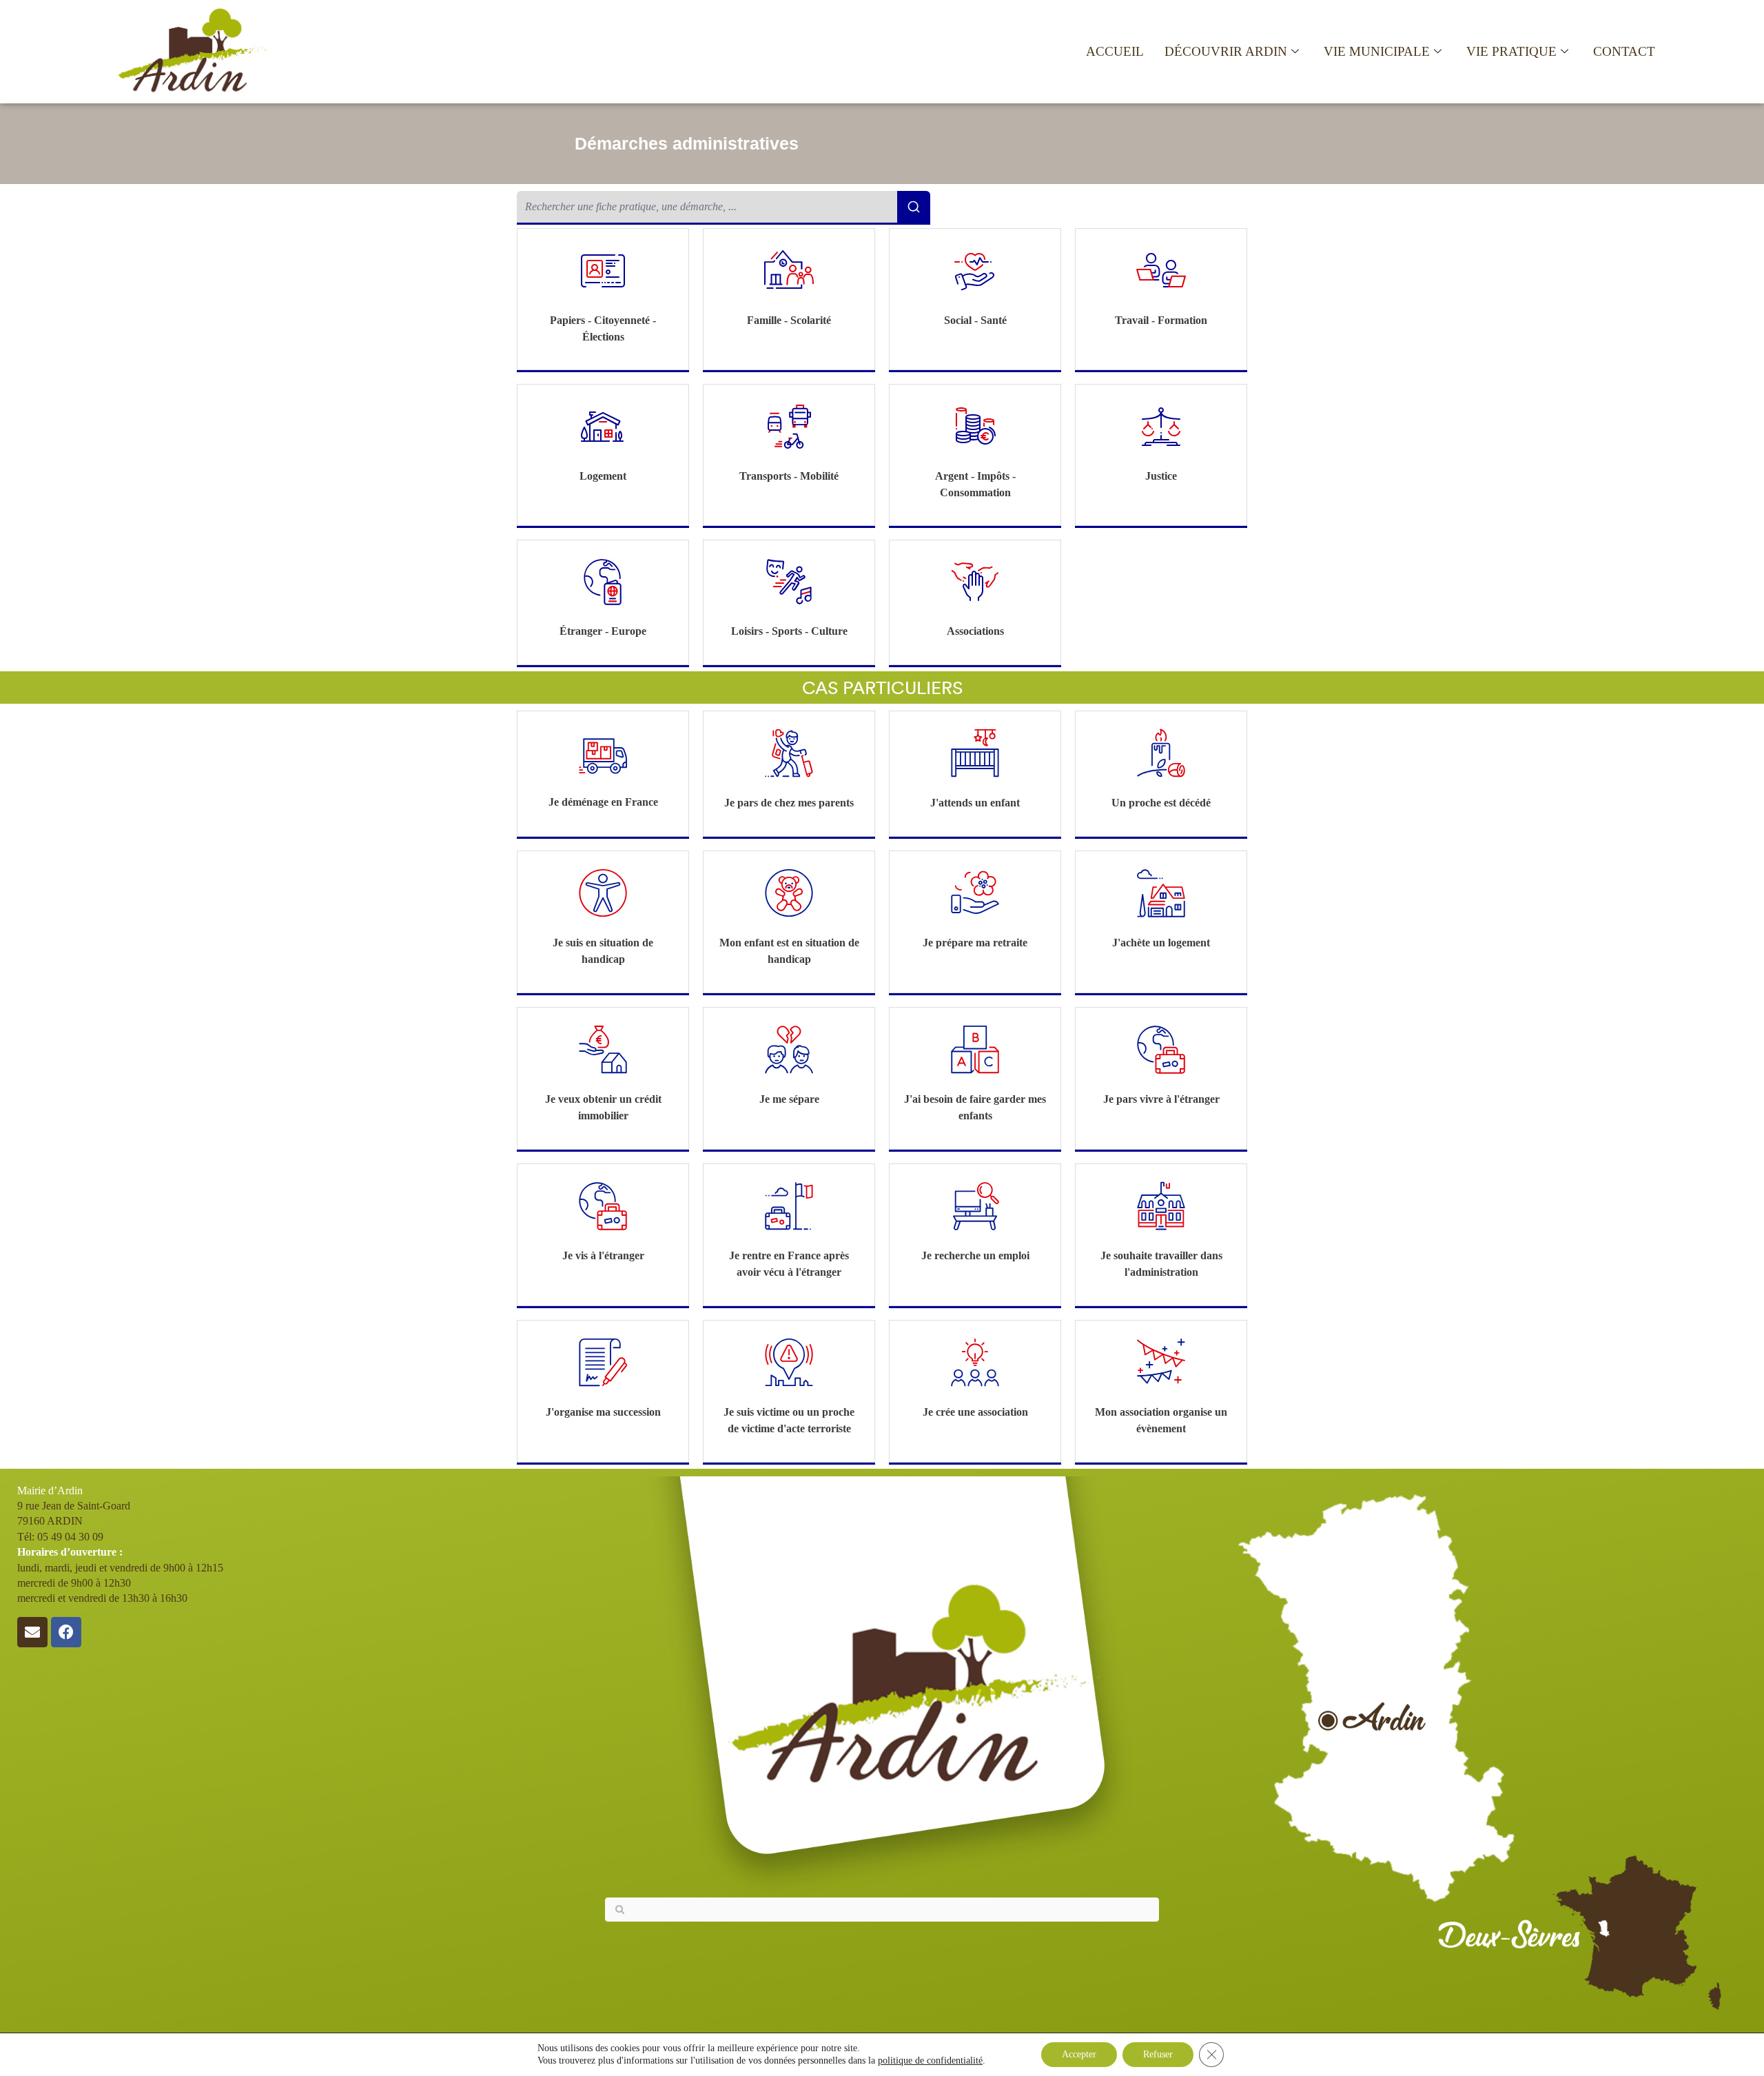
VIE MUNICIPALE (1377, 51)
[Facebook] (66, 1632)
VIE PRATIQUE (1511, 51)
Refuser (1158, 2054)
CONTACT (1624, 51)
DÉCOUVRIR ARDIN (1226, 51)
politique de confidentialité (930, 2060)
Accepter (1079, 2054)
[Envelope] (32, 1632)
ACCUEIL (1115, 51)
